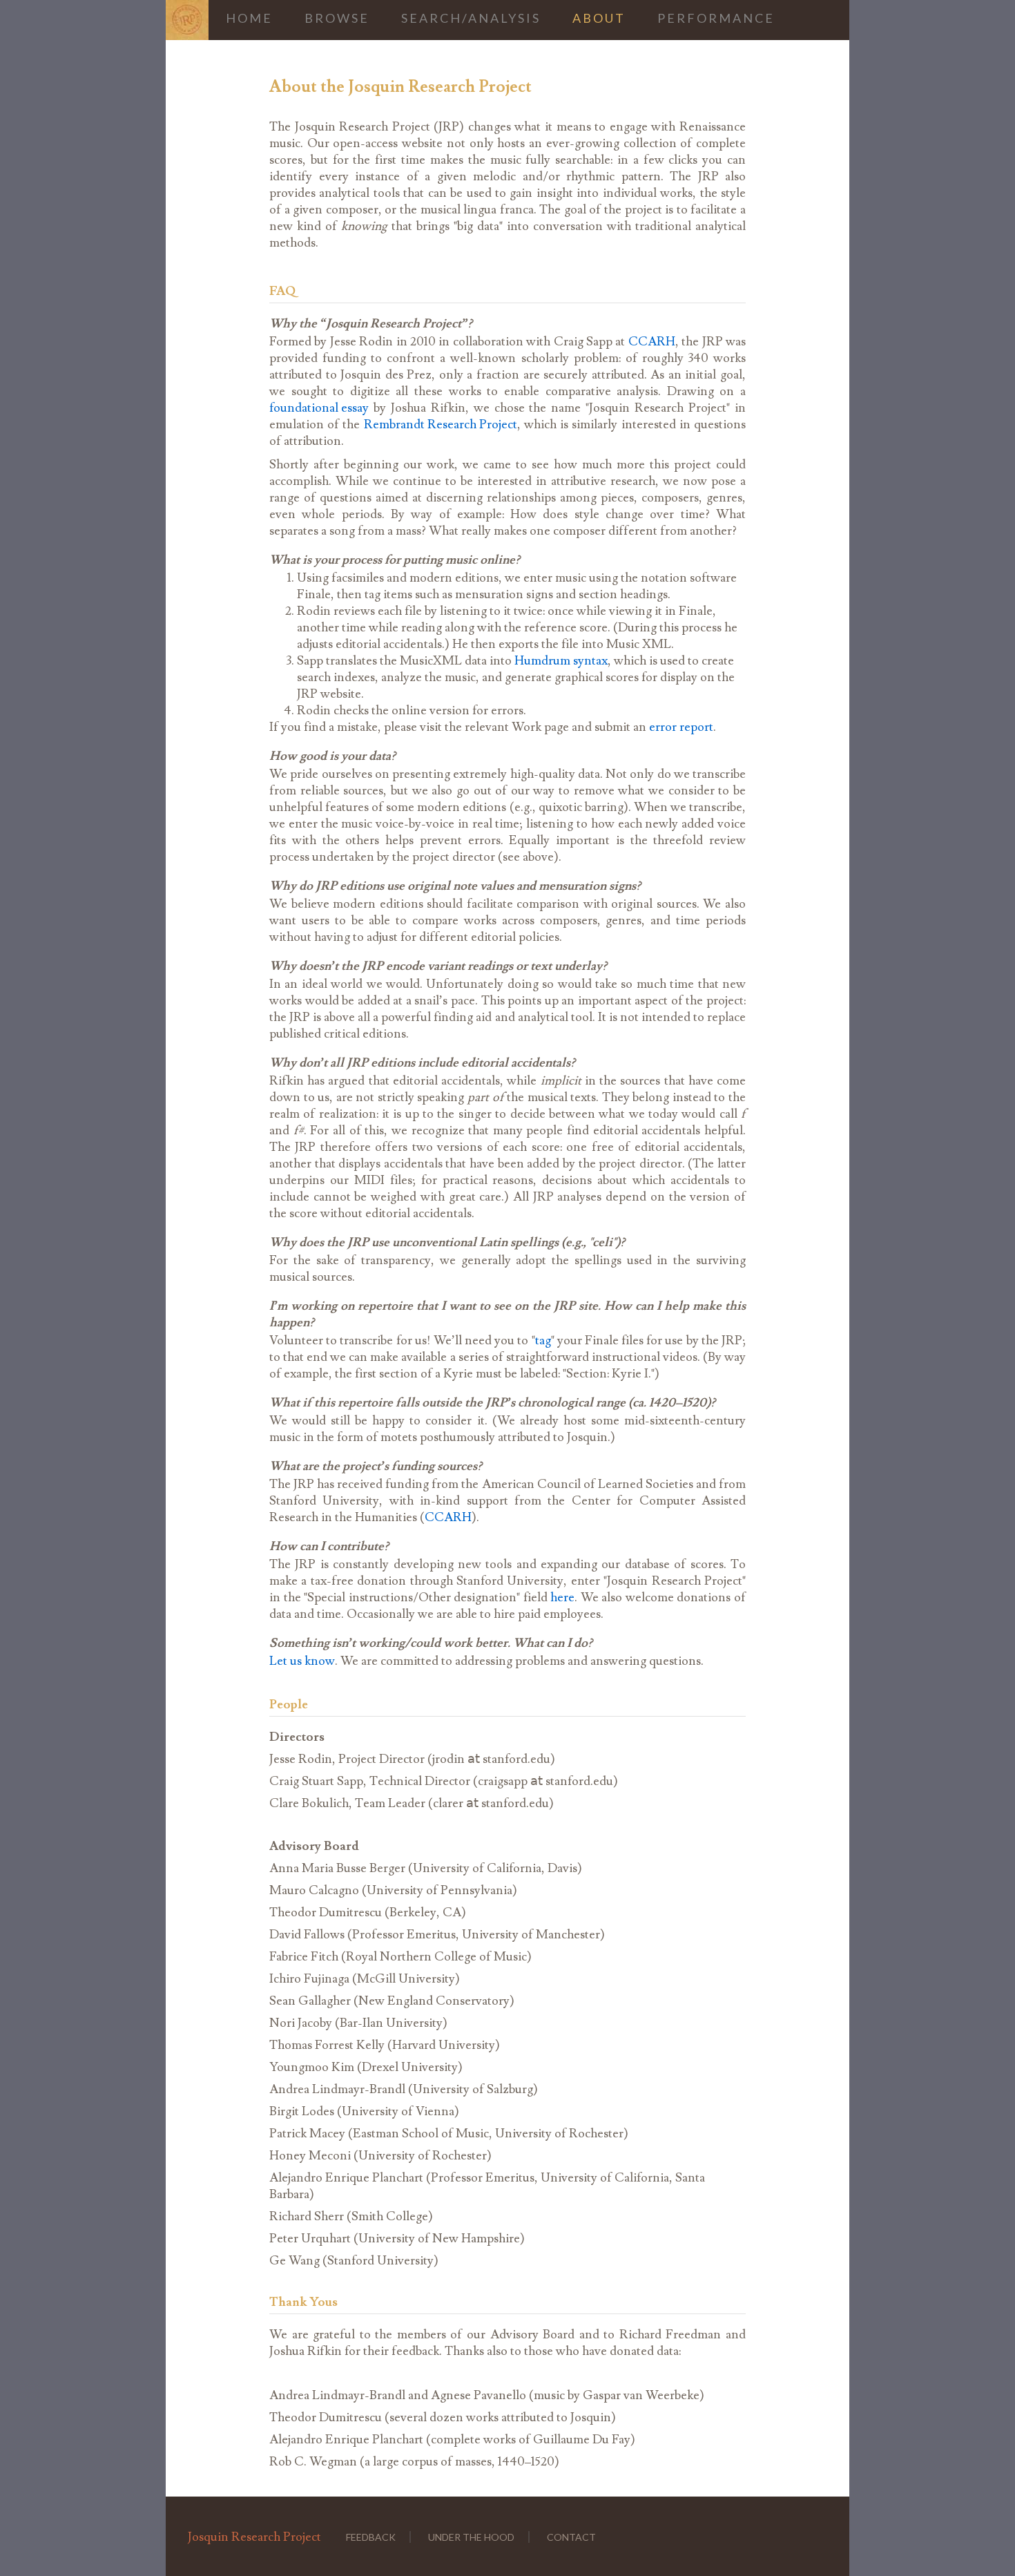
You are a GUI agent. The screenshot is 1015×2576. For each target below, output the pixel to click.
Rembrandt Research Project (441, 424)
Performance (716, 18)
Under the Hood (471, 2537)
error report (681, 727)
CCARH (652, 342)
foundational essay (319, 408)
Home (249, 18)
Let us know (302, 1661)
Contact (571, 2537)
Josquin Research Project (254, 2537)
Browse (337, 18)
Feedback (371, 2537)
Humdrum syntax (561, 661)
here (562, 1597)
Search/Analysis (471, 18)
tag (543, 1341)
